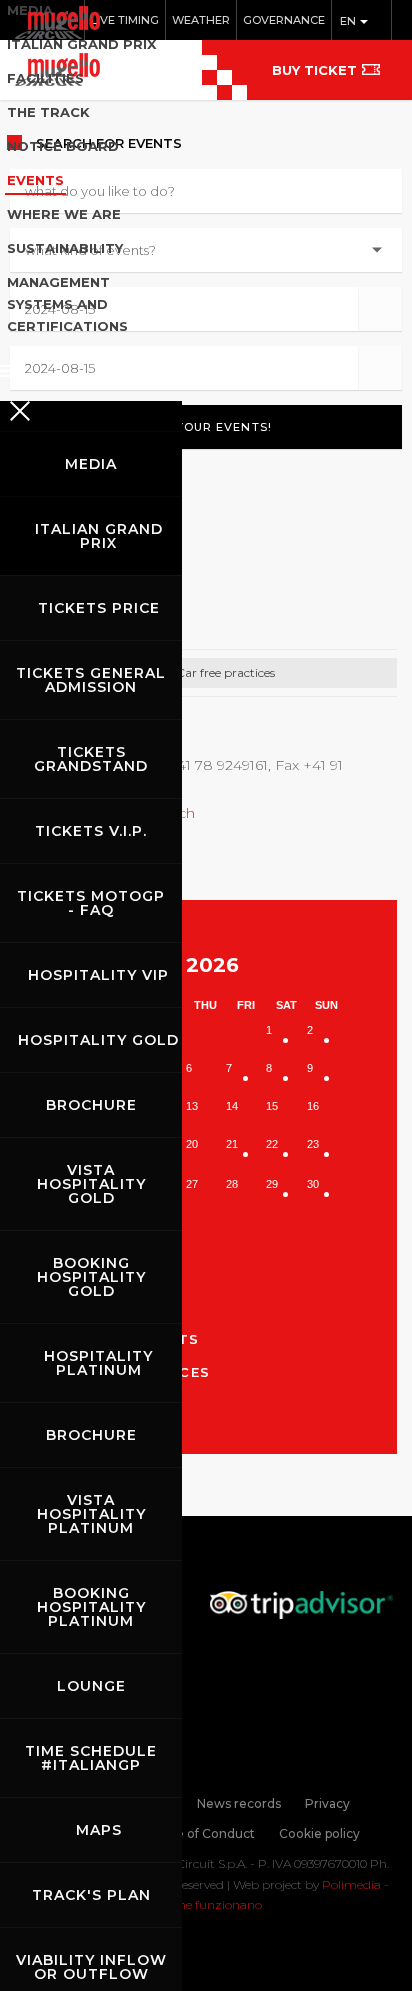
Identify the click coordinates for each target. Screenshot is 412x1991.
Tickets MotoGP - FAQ (91, 903)
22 (272, 1144)
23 (313, 1144)
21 (232, 1144)
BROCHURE (91, 1105)
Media (91, 464)
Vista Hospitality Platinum (91, 1514)
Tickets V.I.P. (91, 831)
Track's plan (91, 1895)
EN (349, 21)
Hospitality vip (98, 975)
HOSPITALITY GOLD (98, 1040)
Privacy (327, 1803)
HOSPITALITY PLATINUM (98, 1363)
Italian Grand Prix (99, 536)
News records (239, 1803)
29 (272, 1184)
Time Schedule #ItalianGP (91, 1758)
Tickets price (99, 608)
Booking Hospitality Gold (91, 1277)
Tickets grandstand (91, 759)
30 (313, 1184)
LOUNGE (91, 1686)
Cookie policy (319, 1833)
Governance (284, 20)
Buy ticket (314, 70)
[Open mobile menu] (91, 365)
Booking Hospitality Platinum (91, 1607)
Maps (99, 1830)
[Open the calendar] (379, 309)
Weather (201, 20)
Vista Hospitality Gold (91, 1184)
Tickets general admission (91, 680)
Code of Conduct (203, 1833)
